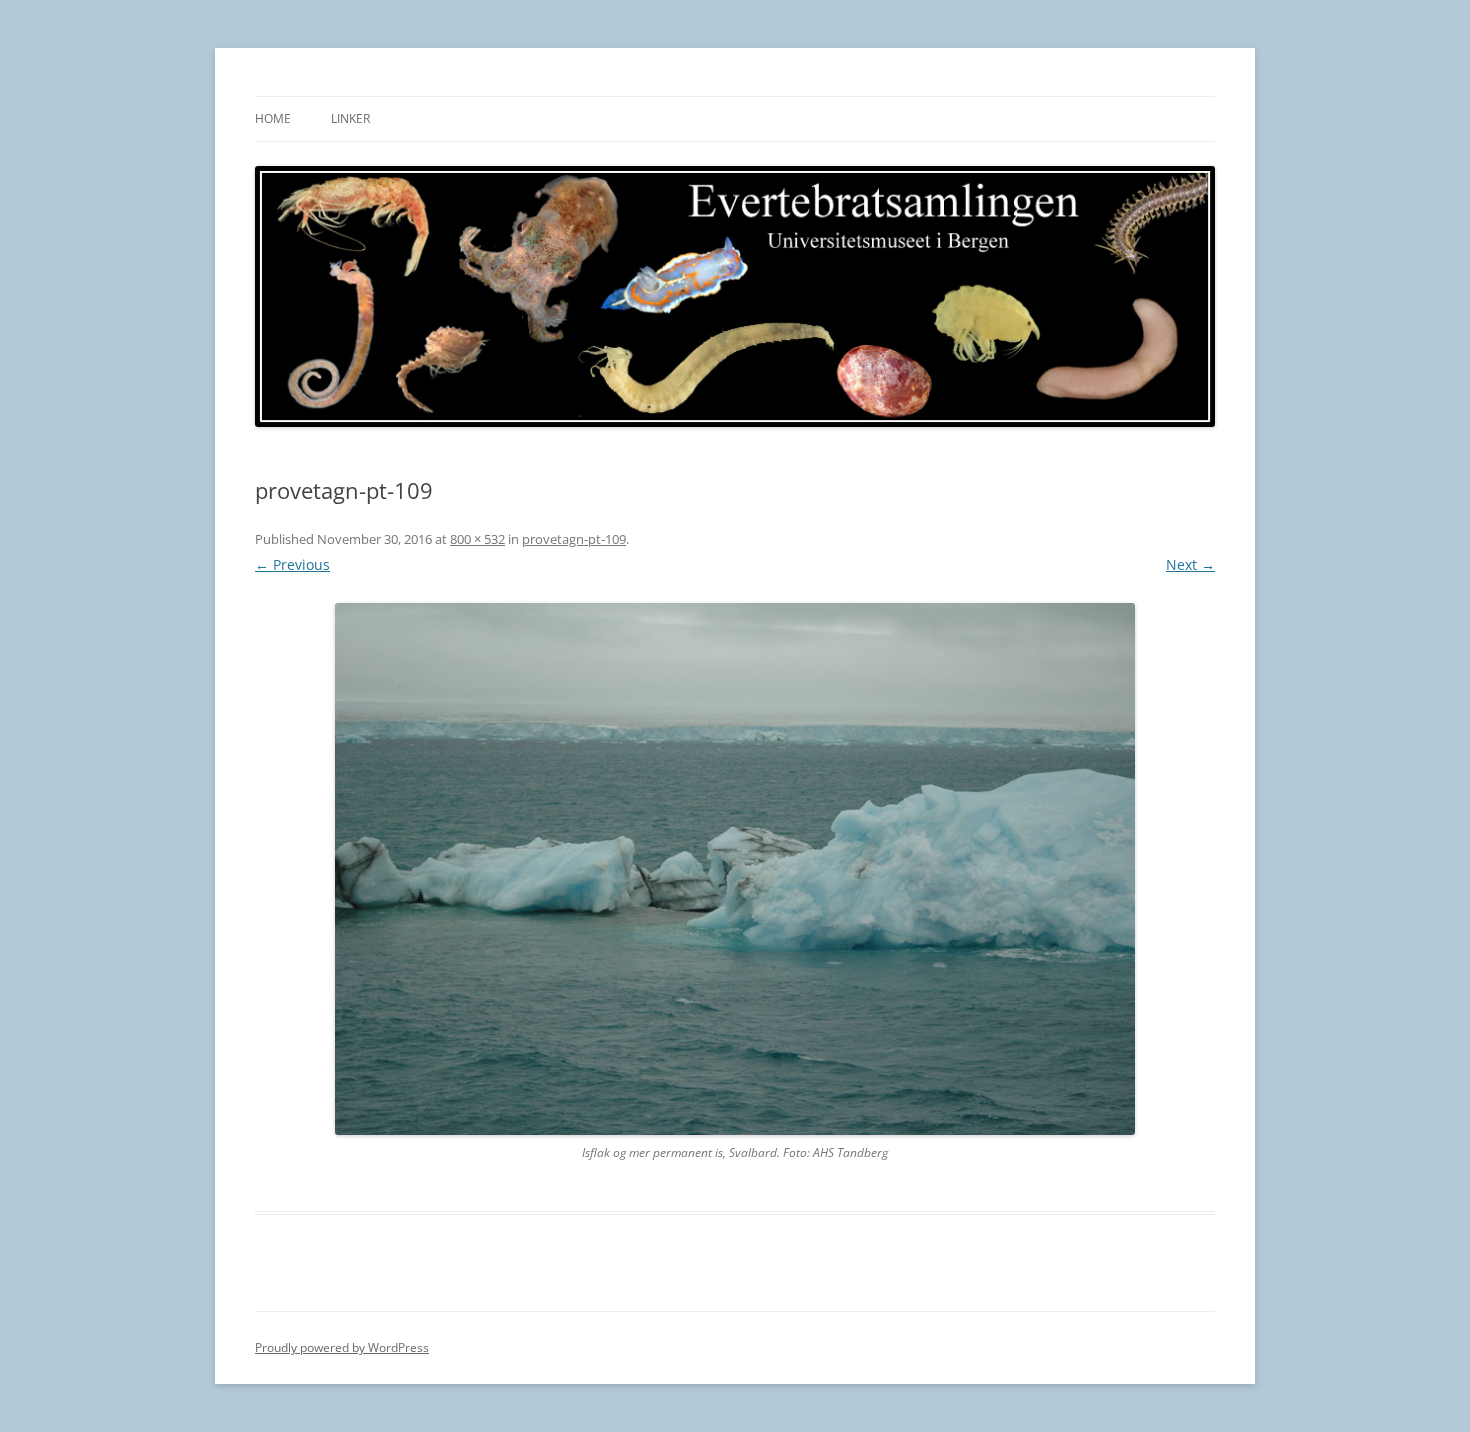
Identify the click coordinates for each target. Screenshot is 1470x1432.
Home (273, 118)
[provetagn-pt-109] (735, 869)
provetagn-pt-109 (574, 539)
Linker (350, 118)
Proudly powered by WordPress (342, 1347)
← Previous (292, 564)
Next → (1190, 564)
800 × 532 (477, 539)
